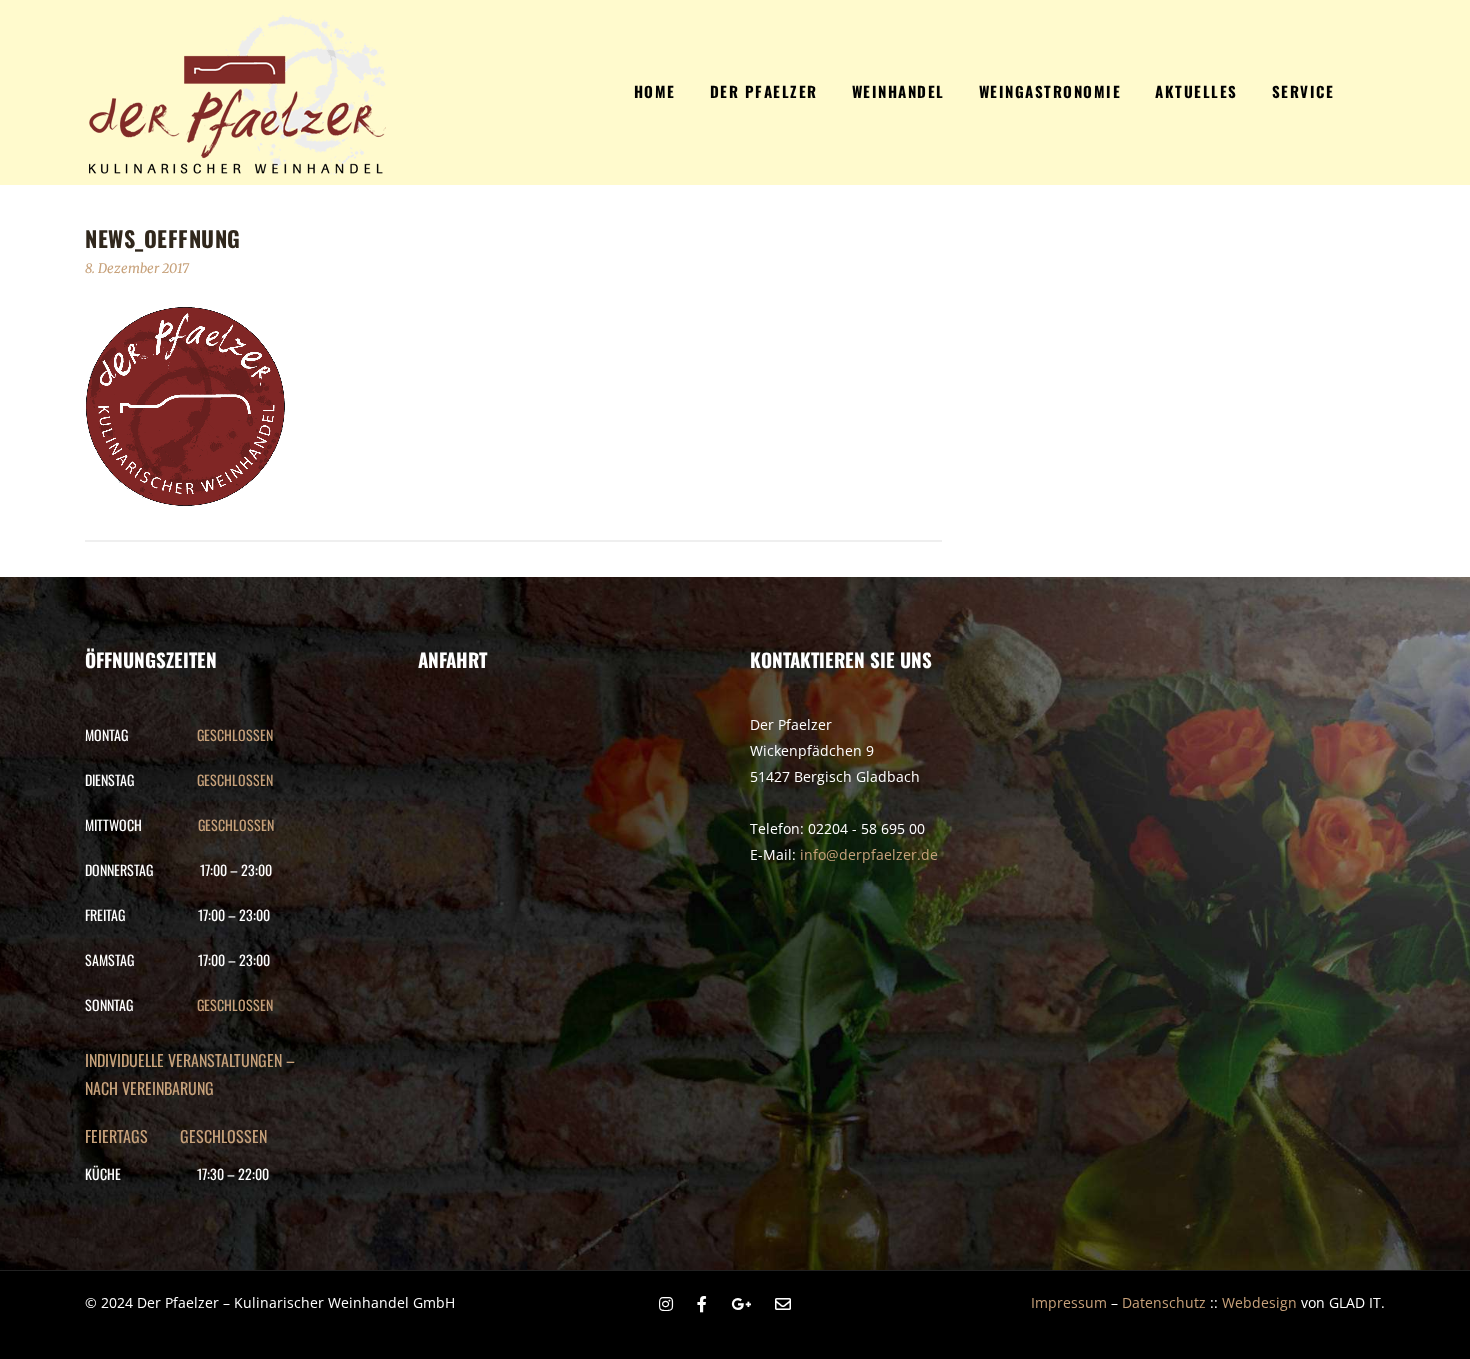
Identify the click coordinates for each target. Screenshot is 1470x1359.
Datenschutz (1164, 1302)
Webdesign (1259, 1302)
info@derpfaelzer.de (869, 854)
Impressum (1069, 1302)
